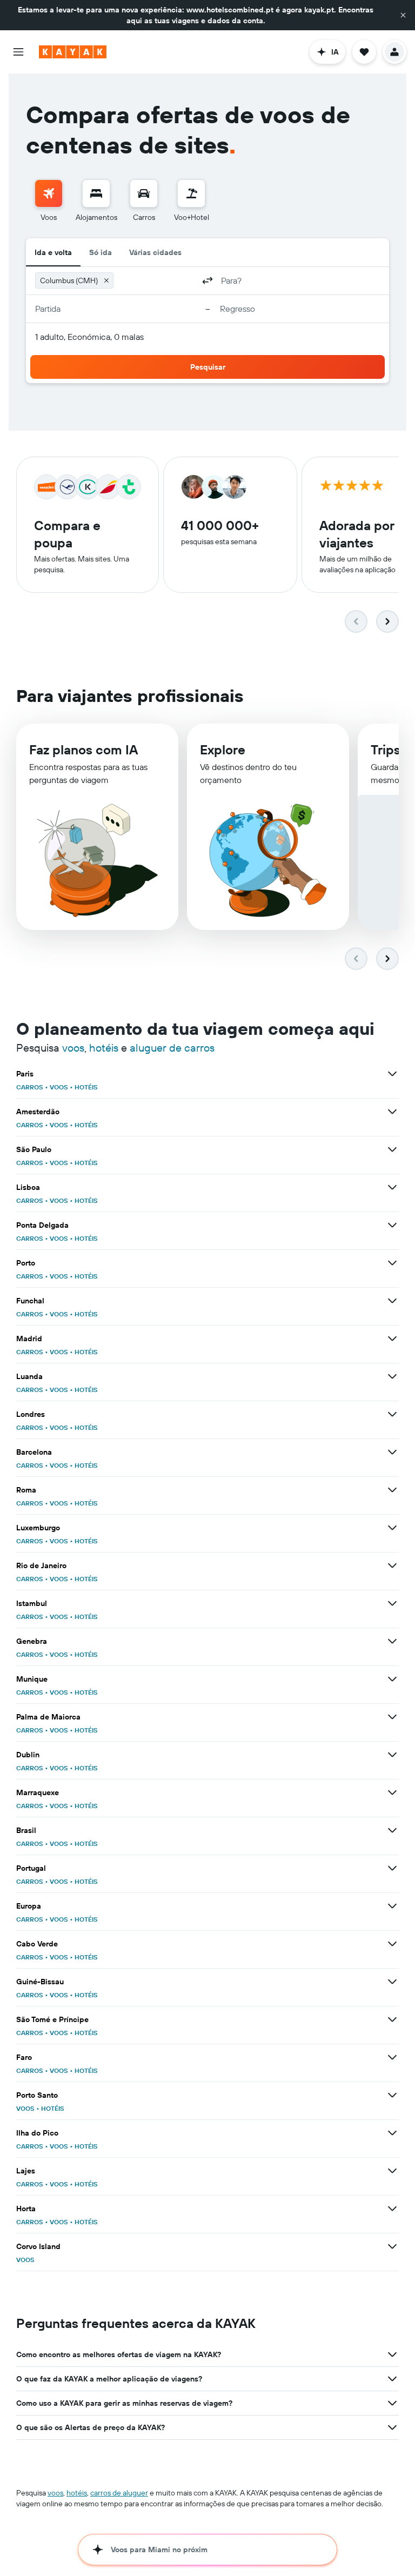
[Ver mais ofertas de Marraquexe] (392, 1792)
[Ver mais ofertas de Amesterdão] (392, 1112)
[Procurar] (96, 193)
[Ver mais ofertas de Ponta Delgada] (392, 1225)
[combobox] (156, 280)
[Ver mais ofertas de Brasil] (392, 1830)
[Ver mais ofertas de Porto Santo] (392, 2095)
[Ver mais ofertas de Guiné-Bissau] (392, 1982)
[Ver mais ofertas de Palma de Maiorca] (392, 1717)
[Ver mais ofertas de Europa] (392, 1906)
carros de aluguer (119, 2493)
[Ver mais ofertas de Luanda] (392, 1376)
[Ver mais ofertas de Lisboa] (392, 1187)
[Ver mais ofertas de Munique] (392, 1679)
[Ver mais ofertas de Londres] (392, 1414)
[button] (403, 15)
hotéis (104, 1048)
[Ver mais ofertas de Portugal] (392, 1868)
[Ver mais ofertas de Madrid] (392, 1339)
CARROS (30, 1087)
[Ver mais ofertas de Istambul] (392, 1603)
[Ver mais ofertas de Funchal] (392, 1301)
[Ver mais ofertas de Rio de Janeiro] (392, 1565)
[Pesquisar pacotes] (191, 193)
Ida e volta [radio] (53, 252)
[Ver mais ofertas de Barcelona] (392, 1452)
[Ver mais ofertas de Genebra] (392, 1641)
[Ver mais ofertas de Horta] (392, 2209)
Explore (223, 750)
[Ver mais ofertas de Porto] (392, 1263)
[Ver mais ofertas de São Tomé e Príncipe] (392, 2019)
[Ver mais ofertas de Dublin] (392, 1755)
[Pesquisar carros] (144, 193)
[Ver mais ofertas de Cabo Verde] (392, 1944)
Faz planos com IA (83, 750)
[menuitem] (49, 201)
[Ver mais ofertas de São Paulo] (392, 1149)
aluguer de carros (172, 1048)
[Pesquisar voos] (49, 193)
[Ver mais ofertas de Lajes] (392, 2171)
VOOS (59, 1087)
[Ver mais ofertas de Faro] (392, 2057)
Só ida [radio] (101, 252)
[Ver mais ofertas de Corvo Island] (392, 2246)
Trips (386, 750)
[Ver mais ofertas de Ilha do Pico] (392, 2133)
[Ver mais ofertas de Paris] (392, 1074)
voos (73, 1048)
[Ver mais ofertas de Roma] (392, 1490)
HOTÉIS (86, 1087)
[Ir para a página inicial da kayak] (73, 52)
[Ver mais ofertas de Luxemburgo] (392, 1528)
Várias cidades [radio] (155, 252)
